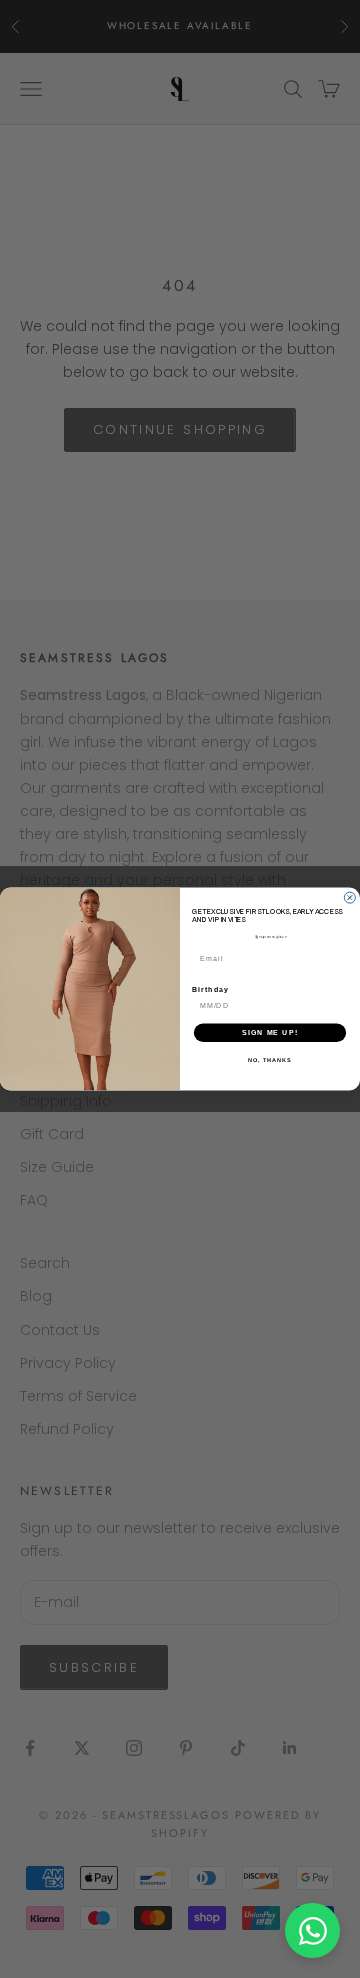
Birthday (210, 990)
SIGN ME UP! (270, 1033)
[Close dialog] (349, 897)
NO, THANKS (270, 1060)
